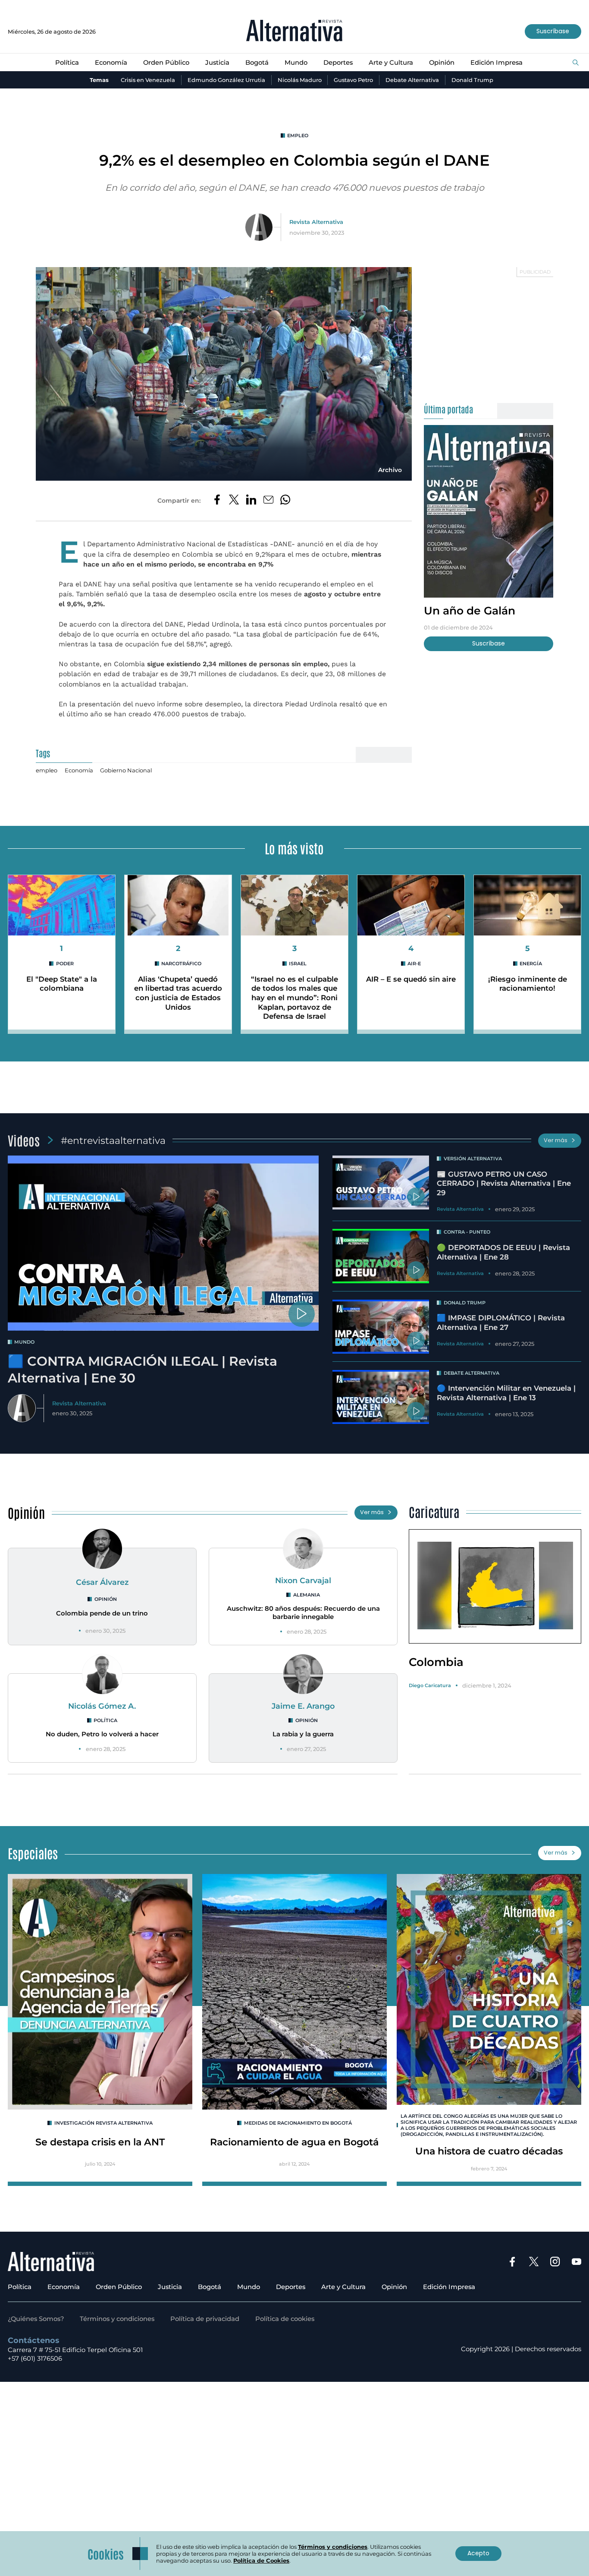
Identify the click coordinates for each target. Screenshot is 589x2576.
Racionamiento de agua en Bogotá (294, 2142)
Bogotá (257, 63)
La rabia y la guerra (303, 1734)
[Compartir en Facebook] (217, 501)
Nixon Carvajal (303, 1580)
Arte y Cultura (391, 63)
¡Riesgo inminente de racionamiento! (528, 984)
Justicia (217, 63)
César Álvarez (102, 1582)
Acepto (478, 2553)
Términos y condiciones (117, 2319)
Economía (111, 63)
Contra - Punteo (467, 1232)
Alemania (307, 1595)
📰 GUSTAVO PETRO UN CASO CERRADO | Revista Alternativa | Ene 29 (504, 1183)
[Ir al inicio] (294, 31)
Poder (65, 964)
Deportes (338, 63)
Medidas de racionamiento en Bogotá (298, 2123)
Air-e (414, 964)
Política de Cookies (261, 2560)
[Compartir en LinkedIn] (251, 501)
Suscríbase (553, 31)
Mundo (296, 63)
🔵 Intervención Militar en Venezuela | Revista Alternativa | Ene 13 (506, 1393)
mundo (24, 1342)
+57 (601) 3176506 (35, 2359)
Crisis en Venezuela (148, 80)
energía (531, 964)
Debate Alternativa (412, 80)
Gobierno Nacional (126, 770)
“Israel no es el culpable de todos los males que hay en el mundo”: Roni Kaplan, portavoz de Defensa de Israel (294, 998)
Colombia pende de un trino (102, 1613)
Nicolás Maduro (300, 80)
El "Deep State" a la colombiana (62, 984)
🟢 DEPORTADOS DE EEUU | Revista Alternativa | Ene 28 (503, 1252)
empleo (298, 135)
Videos (24, 1140)
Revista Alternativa (316, 222)
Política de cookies (285, 2319)
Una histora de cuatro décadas (489, 2151)
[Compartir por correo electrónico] (268, 501)
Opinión (442, 63)
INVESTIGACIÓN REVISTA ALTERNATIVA (103, 2123)
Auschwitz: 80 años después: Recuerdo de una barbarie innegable (303, 1613)
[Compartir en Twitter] (234, 501)
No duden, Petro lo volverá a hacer (102, 1734)
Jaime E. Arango (303, 1706)
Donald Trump (472, 80)
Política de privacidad (205, 2319)
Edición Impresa (497, 63)
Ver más (556, 1140)
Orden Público (166, 63)
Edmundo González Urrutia (226, 80)
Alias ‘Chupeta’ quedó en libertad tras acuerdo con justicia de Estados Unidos (178, 993)
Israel (298, 964)
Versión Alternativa (473, 1159)
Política (67, 63)
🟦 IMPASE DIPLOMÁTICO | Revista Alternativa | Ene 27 (501, 1323)
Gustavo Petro (353, 80)
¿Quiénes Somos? (36, 2319)
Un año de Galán (470, 610)
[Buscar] (576, 63)
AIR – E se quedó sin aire (411, 979)
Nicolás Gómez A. (102, 1706)
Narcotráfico (181, 964)
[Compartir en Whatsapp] (285, 501)
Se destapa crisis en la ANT (100, 2142)
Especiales (33, 1853)
